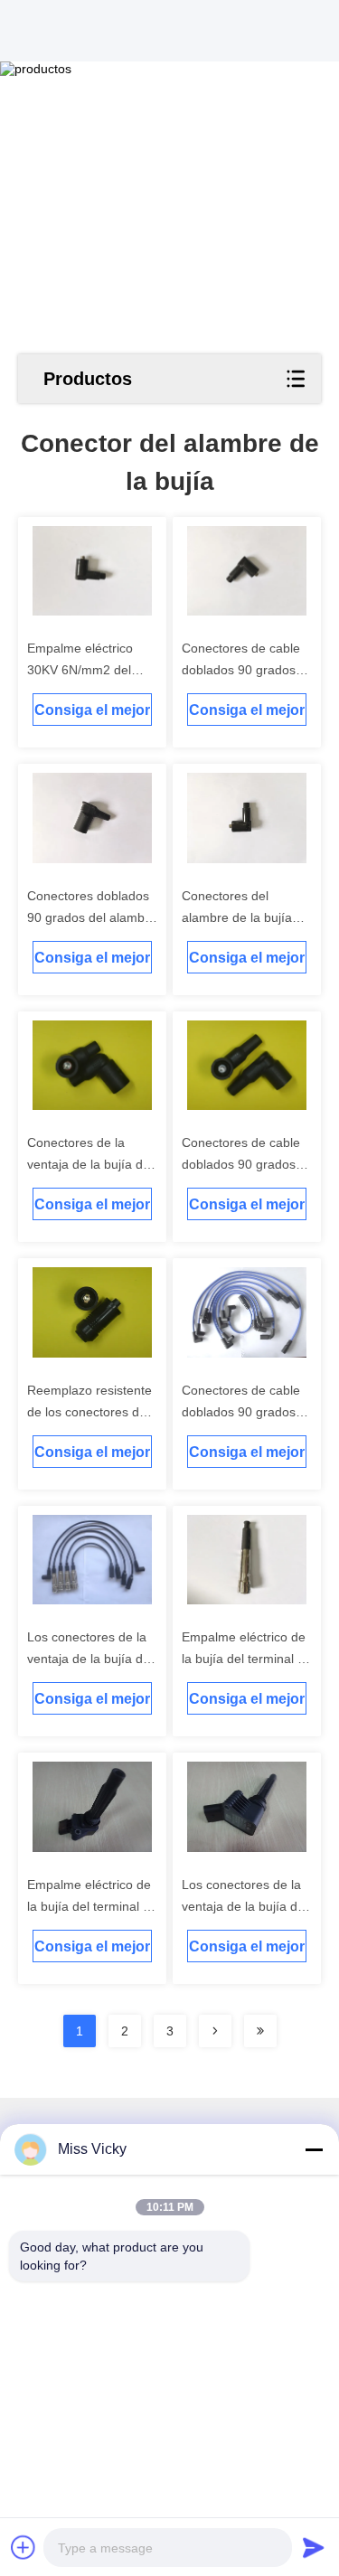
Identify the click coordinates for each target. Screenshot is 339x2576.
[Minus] (314, 2149)
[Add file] (24, 2547)
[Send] (314, 2547)
